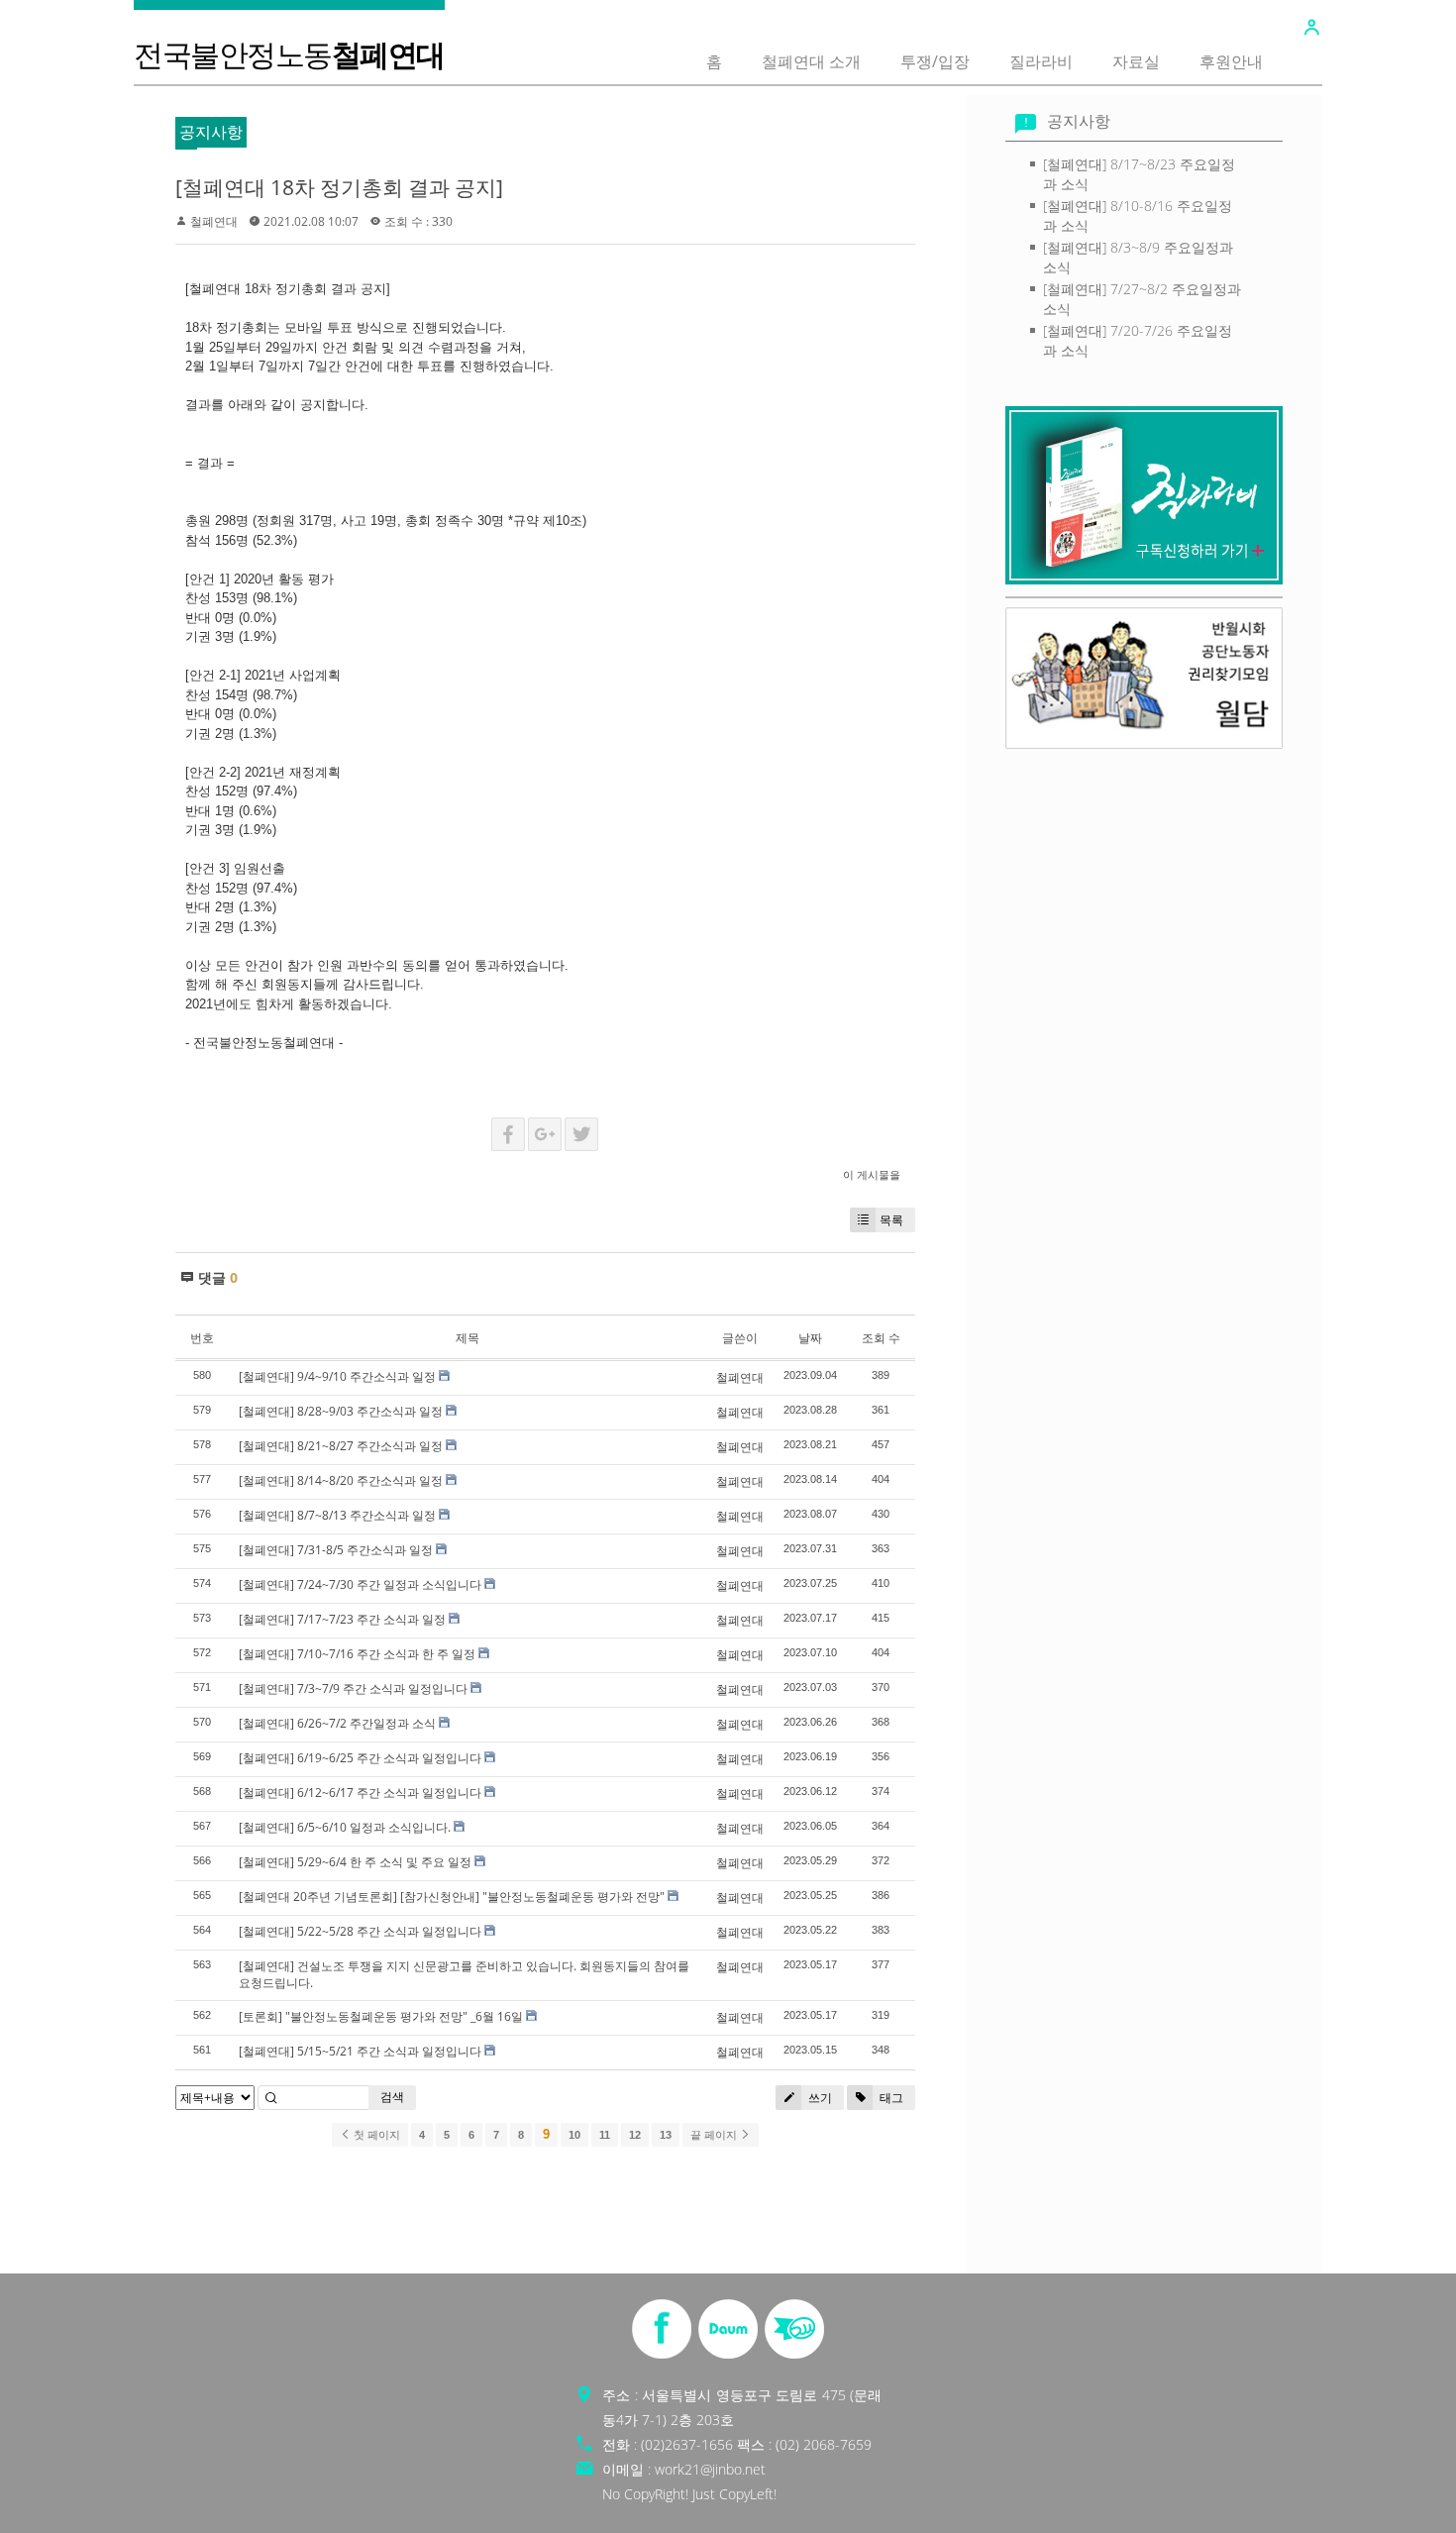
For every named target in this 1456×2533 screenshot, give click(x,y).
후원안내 (1231, 61)
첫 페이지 (375, 2135)
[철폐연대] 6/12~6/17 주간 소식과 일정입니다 (360, 1793)
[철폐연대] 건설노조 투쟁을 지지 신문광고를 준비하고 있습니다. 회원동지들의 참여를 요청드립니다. (464, 1974)
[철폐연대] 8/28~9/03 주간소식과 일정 (341, 1411)
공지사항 (1079, 121)
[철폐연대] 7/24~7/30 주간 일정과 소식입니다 (360, 1584)
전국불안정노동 (289, 54)
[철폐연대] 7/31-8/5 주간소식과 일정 (336, 1550)
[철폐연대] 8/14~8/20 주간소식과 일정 (341, 1480)
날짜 (810, 1338)
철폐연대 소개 (811, 61)
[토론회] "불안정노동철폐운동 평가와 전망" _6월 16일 (381, 2016)
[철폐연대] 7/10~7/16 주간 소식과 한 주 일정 (357, 1654)
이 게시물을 (872, 1174)
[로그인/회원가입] (1311, 28)
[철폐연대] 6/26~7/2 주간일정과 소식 (337, 1723)
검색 (392, 2097)
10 (574, 2135)
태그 (890, 2098)
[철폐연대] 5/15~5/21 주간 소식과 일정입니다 (360, 2051)
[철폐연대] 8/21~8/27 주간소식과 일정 (341, 1446)
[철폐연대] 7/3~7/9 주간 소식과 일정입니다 (353, 1689)
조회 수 (881, 1338)
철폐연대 (214, 221)
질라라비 (1041, 61)
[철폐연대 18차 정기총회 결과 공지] (339, 187)
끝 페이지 (715, 2135)
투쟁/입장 (935, 61)
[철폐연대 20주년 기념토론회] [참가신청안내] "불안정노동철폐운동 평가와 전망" (452, 1897)
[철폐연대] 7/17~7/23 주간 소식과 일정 (342, 1619)
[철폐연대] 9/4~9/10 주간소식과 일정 (337, 1376)
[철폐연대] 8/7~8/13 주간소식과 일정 (337, 1515)
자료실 (1136, 61)
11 (605, 2135)
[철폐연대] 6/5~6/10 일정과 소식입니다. (345, 1827)
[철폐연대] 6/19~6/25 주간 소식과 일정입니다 (360, 1758)
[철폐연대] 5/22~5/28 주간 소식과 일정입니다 (360, 1931)
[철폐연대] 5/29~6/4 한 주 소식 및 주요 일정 (355, 1862)
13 (666, 2135)
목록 (891, 1220)
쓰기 (819, 2098)
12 (635, 2135)
